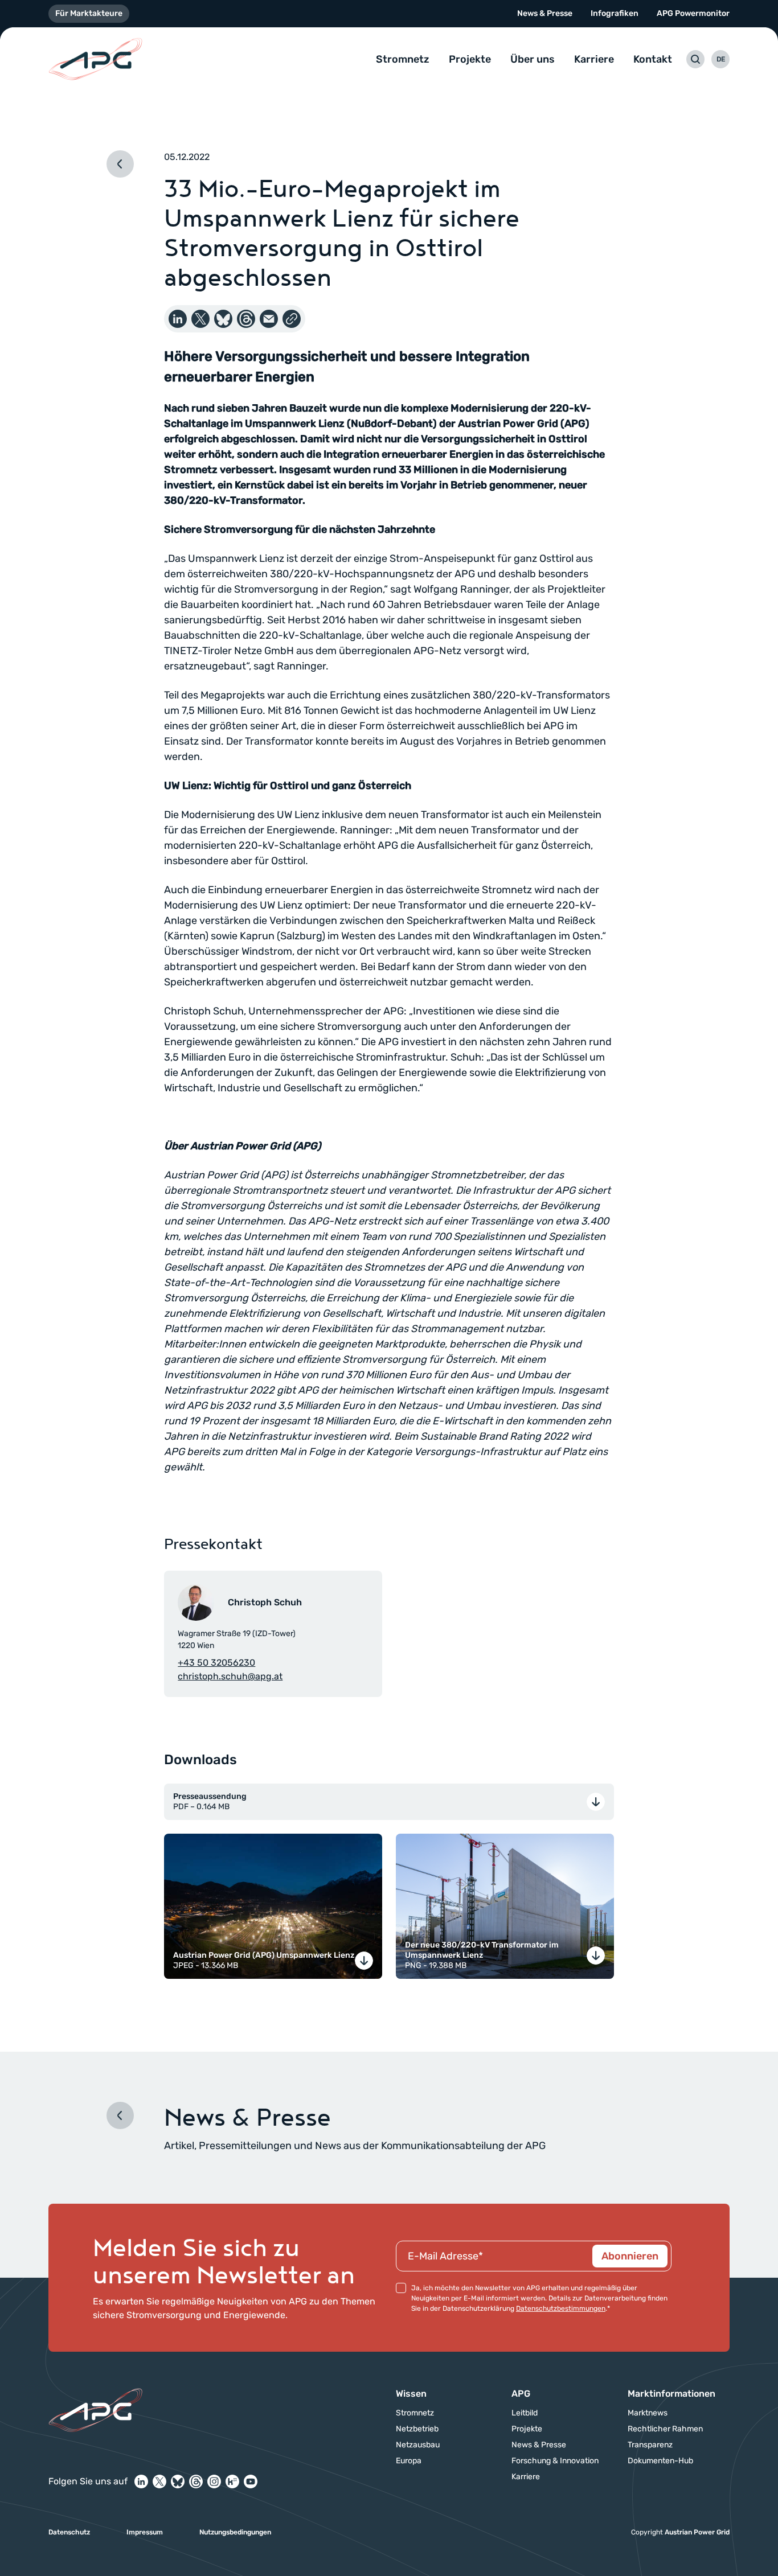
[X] (159, 2481)
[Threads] (196, 2481)
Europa (409, 2461)
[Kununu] (232, 2481)
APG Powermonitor (693, 13)
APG (521, 2394)
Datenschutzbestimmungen (561, 2308)
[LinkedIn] (141, 2481)
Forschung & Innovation (555, 2461)
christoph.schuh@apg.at (230, 1676)
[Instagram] (214, 2481)
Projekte (470, 59)
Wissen (411, 2394)
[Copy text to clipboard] (292, 319)
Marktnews (648, 2413)
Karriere (594, 59)
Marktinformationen (671, 2394)
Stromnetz (403, 59)
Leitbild (525, 2413)
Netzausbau (418, 2445)
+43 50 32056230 (216, 1663)
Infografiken (615, 13)
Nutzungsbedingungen (235, 2532)
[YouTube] (251, 2481)
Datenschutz (69, 2532)
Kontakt (653, 59)
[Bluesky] (178, 2481)
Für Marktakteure (89, 13)
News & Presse (545, 13)
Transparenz (650, 2445)
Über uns (533, 59)
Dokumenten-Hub (660, 2461)
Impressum (145, 2532)
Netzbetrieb (417, 2429)
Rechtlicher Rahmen (665, 2429)
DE (721, 59)
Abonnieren (630, 2256)
